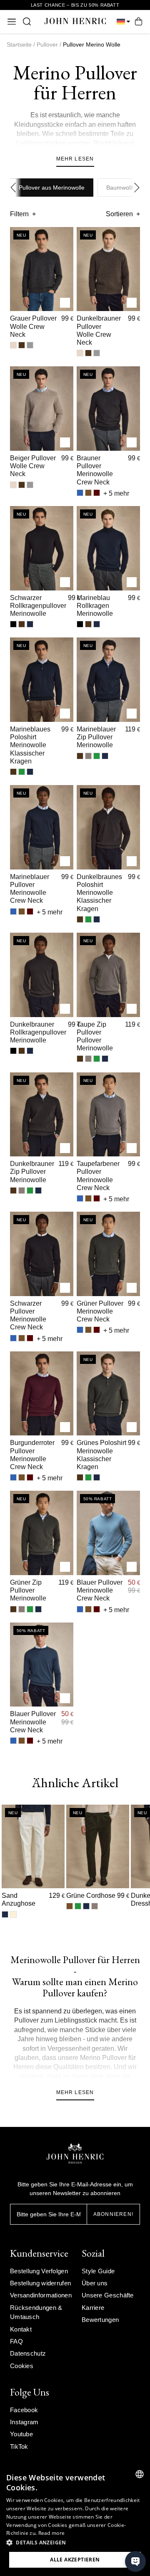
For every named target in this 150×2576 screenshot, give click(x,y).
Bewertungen (100, 2320)
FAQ (16, 2341)
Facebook (24, 2410)
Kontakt (21, 2329)
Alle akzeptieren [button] (75, 2560)
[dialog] (75, 2520)
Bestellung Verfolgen (39, 2271)
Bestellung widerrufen (40, 2283)
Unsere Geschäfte (108, 2295)
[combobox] (140, 2474)
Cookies (22, 2366)
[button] (75, 2543)
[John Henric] (75, 21)
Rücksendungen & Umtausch (36, 2312)
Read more (52, 2533)
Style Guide (98, 2271)
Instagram (24, 2422)
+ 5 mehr (116, 493)
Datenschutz (28, 2353)
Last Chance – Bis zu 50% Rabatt (75, 5)
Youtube (21, 2434)
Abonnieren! (113, 2214)
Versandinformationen (41, 2295)
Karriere (93, 2308)
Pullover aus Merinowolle (52, 188)
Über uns (95, 2283)
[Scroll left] (15, 188)
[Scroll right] (135, 188)
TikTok (19, 2446)
